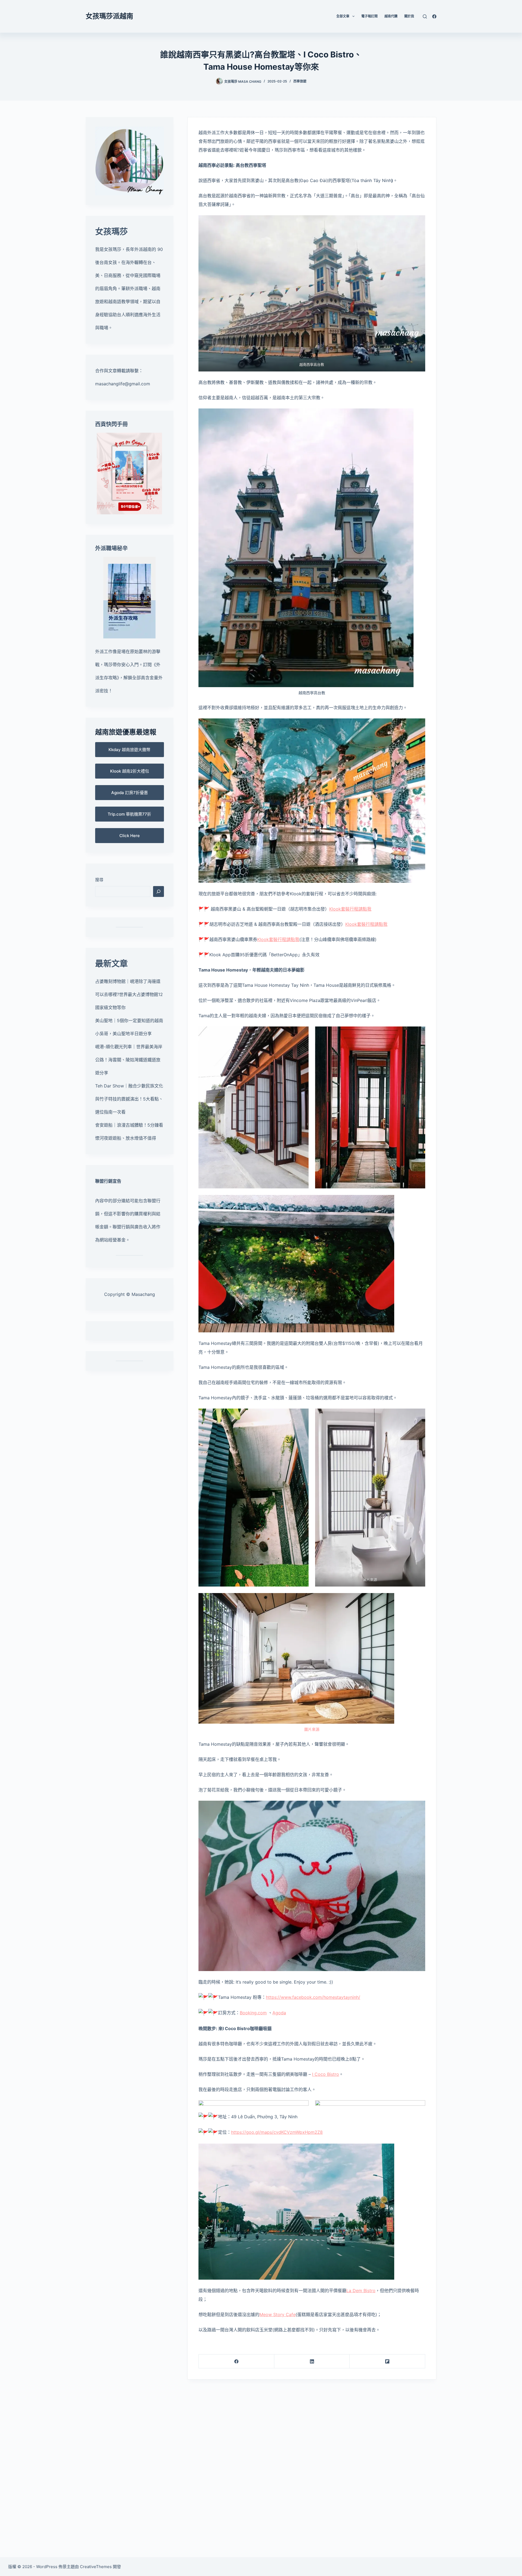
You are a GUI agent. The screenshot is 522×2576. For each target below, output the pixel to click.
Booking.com (253, 2013)
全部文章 (343, 16)
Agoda (279, 2013)
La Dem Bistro (361, 2291)
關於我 (409, 16)
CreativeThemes (96, 2567)
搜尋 (99, 880)
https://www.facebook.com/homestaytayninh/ (313, 1997)
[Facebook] (434, 16)
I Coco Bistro (326, 2074)
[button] (130, 750)
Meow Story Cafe (277, 2314)
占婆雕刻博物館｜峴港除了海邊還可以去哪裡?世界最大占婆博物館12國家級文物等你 (129, 994)
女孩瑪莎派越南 (109, 16)
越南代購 (391, 16)
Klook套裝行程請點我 (350, 909)
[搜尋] (425, 16)
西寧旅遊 (300, 81)
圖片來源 (370, 1579)
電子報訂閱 (369, 16)
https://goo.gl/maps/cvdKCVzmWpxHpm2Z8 (277, 2132)
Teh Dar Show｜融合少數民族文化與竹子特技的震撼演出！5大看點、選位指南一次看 (129, 1099)
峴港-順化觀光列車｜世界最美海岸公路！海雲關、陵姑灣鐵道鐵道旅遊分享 (129, 1060)
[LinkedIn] (312, 2361)
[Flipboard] (387, 2361)
